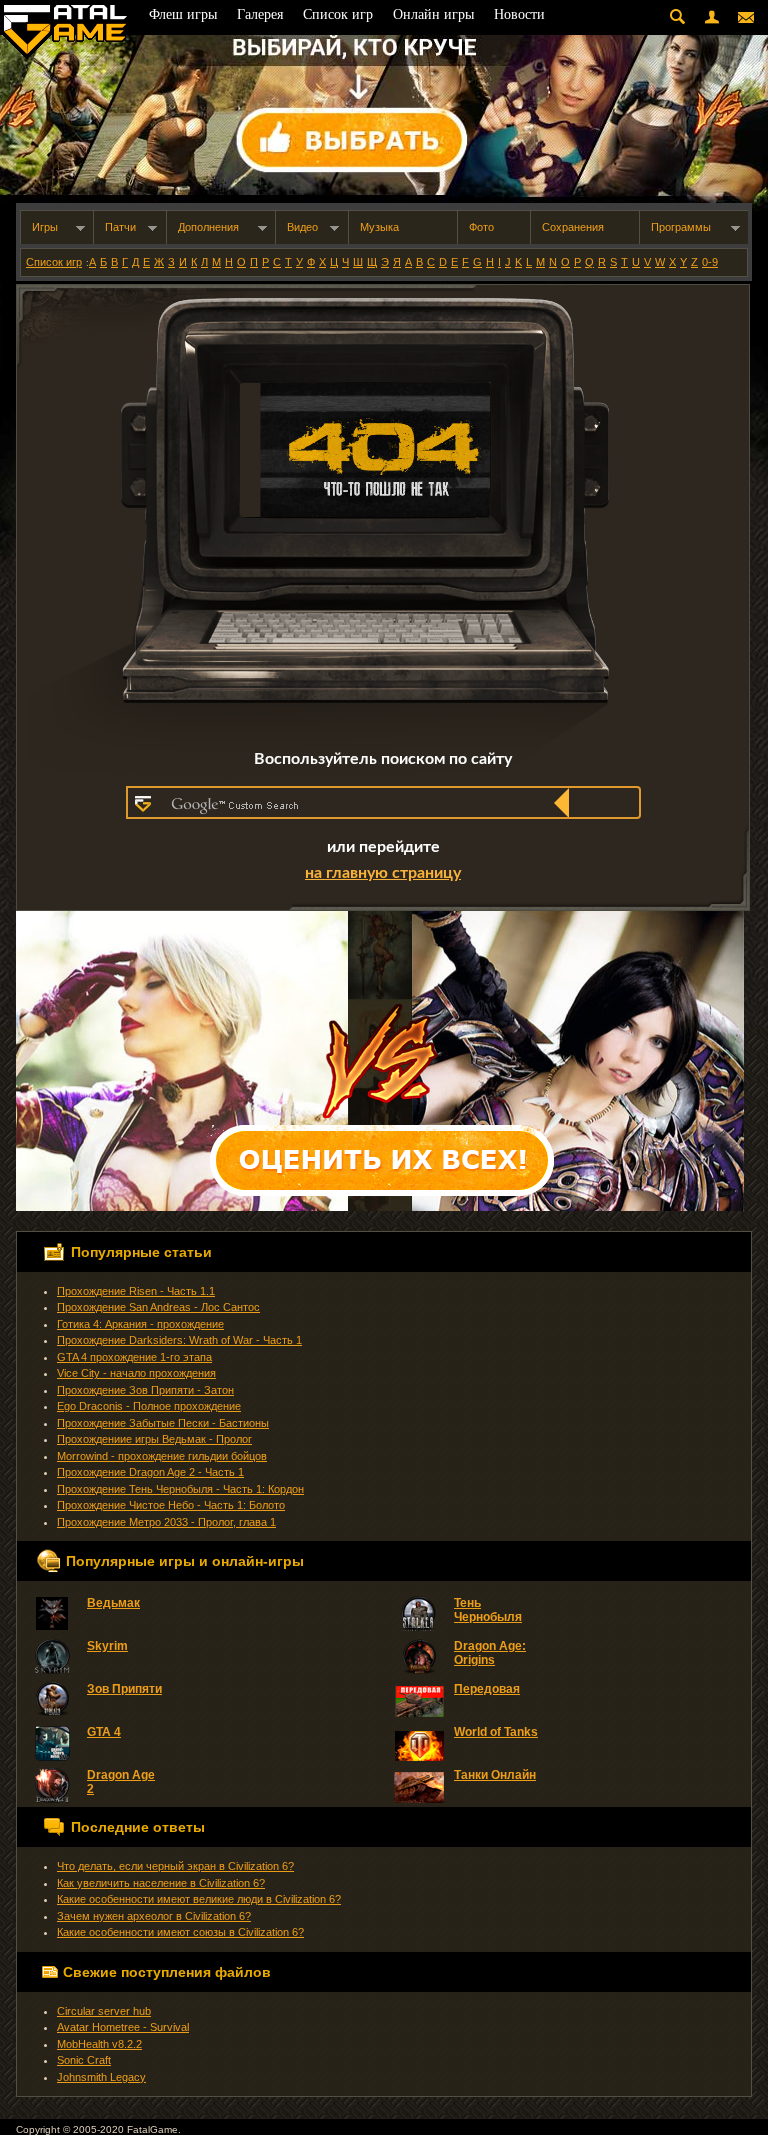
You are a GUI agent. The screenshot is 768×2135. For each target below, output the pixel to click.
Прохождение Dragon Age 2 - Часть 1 (150, 1472)
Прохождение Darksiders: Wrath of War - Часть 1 (179, 1340)
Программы (681, 227)
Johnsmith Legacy (101, 2077)
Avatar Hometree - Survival (123, 2027)
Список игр (54, 262)
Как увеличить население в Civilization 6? (161, 1883)
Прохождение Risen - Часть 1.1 (136, 1291)
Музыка (379, 227)
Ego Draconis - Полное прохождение (149, 1406)
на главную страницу (383, 873)
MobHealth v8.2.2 (99, 2044)
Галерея (260, 14)
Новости (519, 14)
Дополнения (208, 227)
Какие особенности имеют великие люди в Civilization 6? (199, 1899)
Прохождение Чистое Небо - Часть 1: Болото (171, 1505)
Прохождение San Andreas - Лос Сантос (158, 1307)
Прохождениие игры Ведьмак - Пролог (154, 1439)
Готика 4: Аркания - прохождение (140, 1324)
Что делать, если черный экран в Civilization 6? (175, 1866)
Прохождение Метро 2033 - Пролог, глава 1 (166, 1522)
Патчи (120, 227)
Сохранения (573, 227)
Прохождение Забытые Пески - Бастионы (163, 1423)
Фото (481, 227)
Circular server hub (104, 2011)
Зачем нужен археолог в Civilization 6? (154, 1916)
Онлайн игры (433, 14)
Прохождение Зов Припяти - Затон (145, 1390)
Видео (302, 227)
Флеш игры (183, 14)
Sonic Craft (84, 2060)
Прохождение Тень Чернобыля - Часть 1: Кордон (180, 1489)
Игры (45, 227)
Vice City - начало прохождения (136, 1373)
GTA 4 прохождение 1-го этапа (134, 1357)
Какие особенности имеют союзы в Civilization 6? (180, 1932)
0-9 (710, 262)
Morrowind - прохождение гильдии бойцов (162, 1456)
